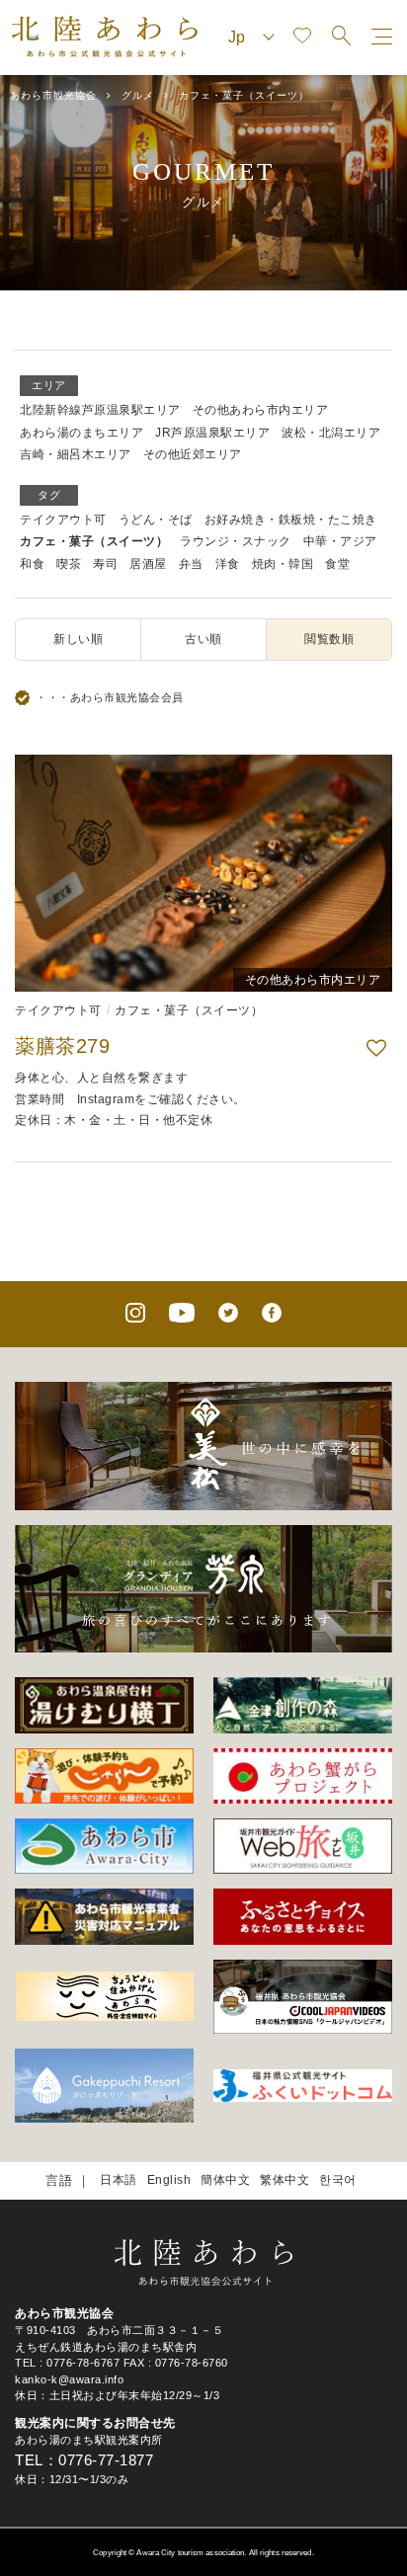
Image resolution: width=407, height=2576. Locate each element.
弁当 (191, 564)
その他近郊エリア (193, 454)
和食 (32, 564)
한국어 (338, 2180)
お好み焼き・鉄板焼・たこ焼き (291, 520)
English (169, 2180)
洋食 (228, 564)
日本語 (119, 2180)
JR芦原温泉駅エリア (212, 433)
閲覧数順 (329, 639)
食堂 (337, 564)
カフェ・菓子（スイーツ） (94, 541)
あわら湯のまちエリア (81, 433)
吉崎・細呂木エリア (76, 454)
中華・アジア (340, 541)
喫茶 (69, 564)
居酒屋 (148, 564)
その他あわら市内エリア (261, 410)
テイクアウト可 (63, 520)
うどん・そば (156, 520)
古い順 (203, 639)
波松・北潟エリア (331, 433)
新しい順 (78, 639)
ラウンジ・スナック (236, 541)
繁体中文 (285, 2180)
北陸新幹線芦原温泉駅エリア (100, 410)
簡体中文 (225, 2180)
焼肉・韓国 (283, 564)
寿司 (105, 564)
